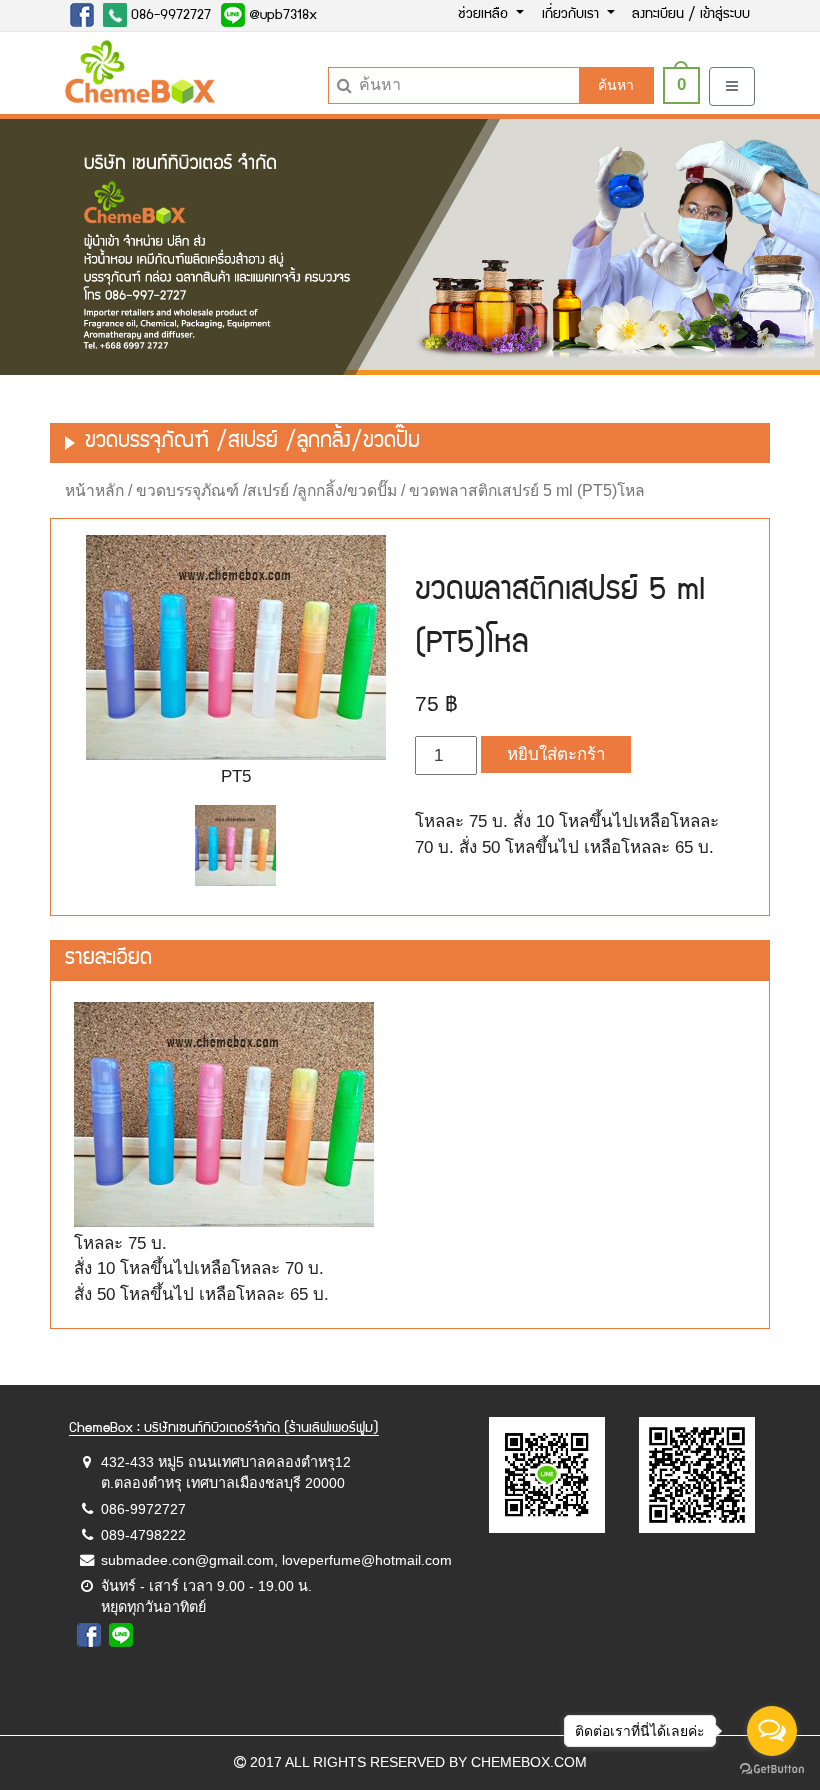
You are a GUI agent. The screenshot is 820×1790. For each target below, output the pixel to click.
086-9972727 (169, 16)
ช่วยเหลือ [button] (485, 15)
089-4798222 (143, 1535)
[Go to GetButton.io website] (772, 1769)
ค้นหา (616, 85)
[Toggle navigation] (732, 86)
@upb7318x (281, 16)
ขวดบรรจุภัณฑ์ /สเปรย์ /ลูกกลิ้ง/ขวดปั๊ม (266, 490)
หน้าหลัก (94, 490)
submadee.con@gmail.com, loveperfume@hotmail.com (276, 1560)
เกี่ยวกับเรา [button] (572, 15)
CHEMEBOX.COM (529, 1762)
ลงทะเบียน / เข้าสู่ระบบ (691, 15)
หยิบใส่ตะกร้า (556, 754)
